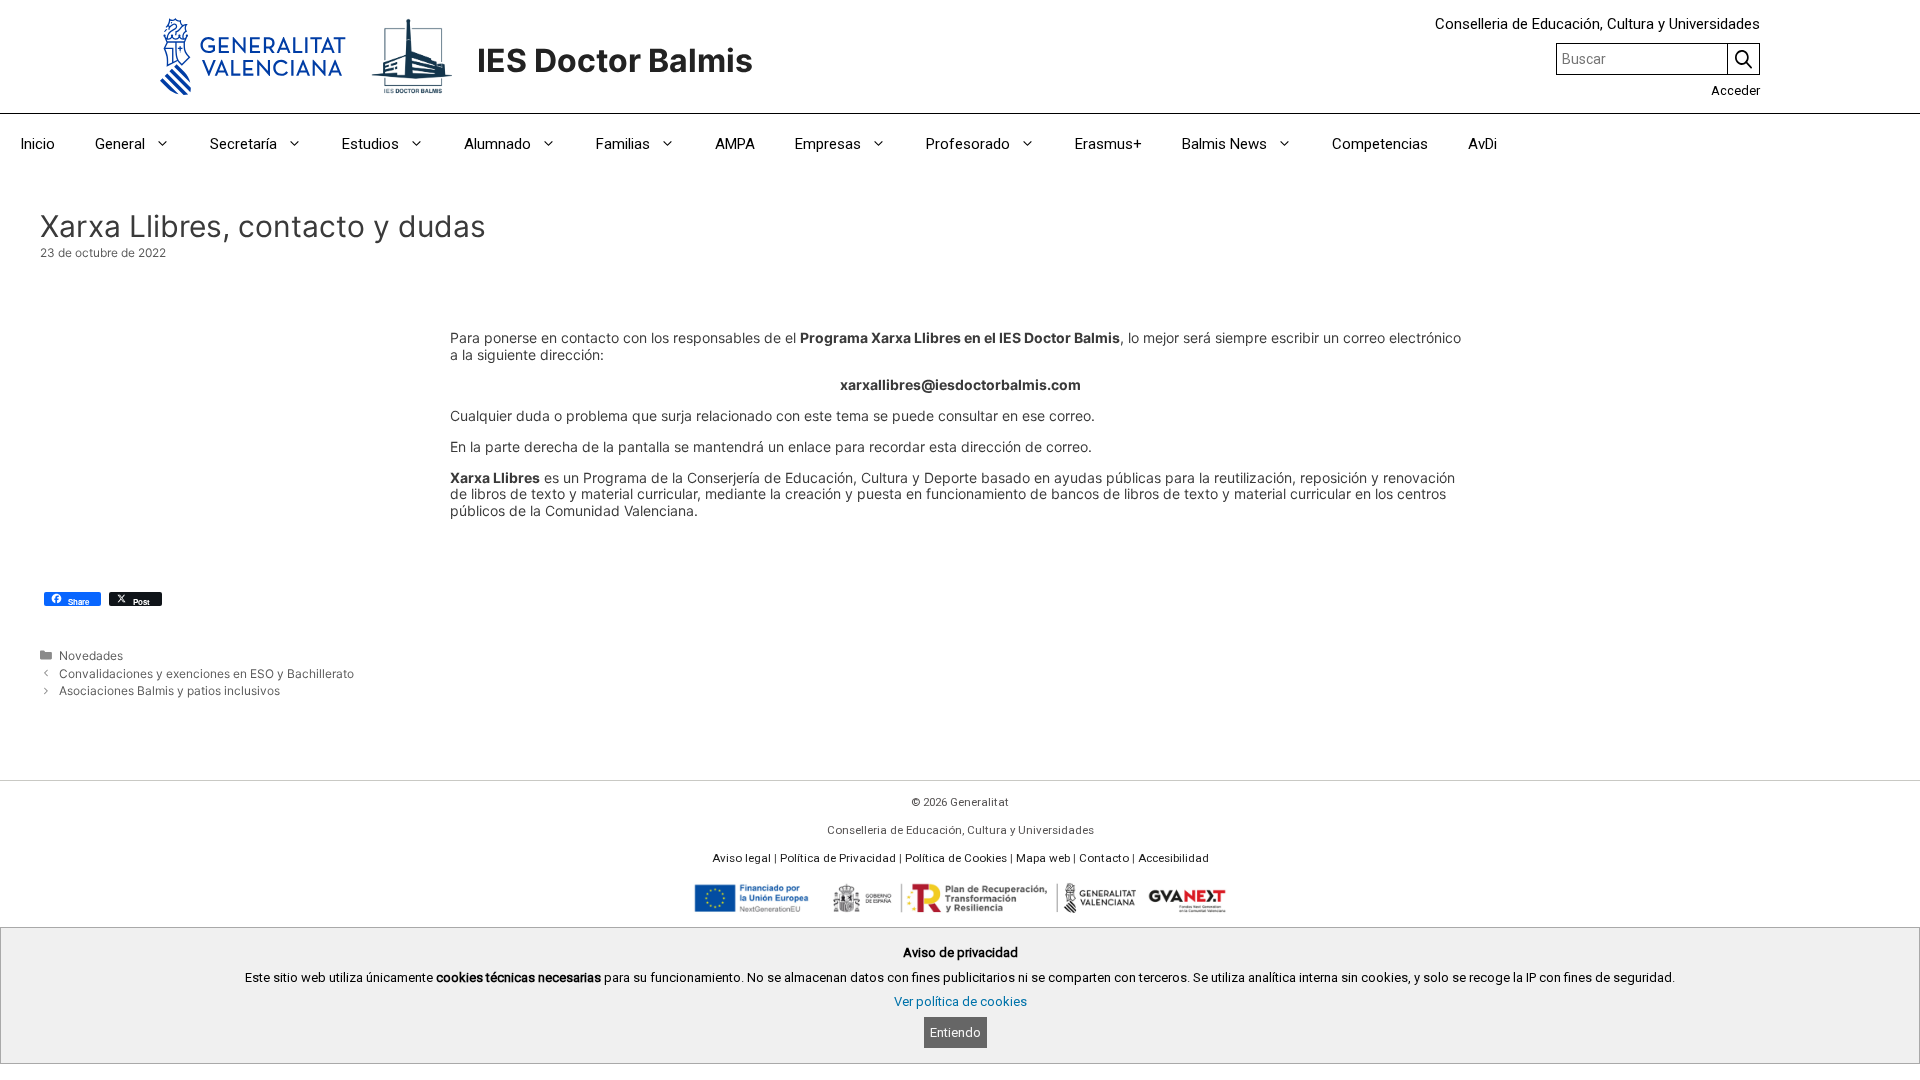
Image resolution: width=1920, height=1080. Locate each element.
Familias (623, 144)
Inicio (37, 144)
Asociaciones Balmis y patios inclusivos (169, 690)
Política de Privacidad (838, 858)
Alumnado (497, 144)
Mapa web (1043, 858)
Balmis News (1224, 144)
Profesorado (968, 144)
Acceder (1735, 90)
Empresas (828, 144)
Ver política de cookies (960, 1001)
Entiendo (955, 1032)
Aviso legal (741, 858)
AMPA (735, 144)
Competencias (1380, 144)
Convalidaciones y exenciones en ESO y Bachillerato (206, 673)
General (120, 144)
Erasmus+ (1108, 144)
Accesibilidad (1173, 858)
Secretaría (243, 144)
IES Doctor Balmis (615, 60)
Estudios (370, 144)
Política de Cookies (956, 858)
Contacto (1104, 858)
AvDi (1482, 144)
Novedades (91, 655)
